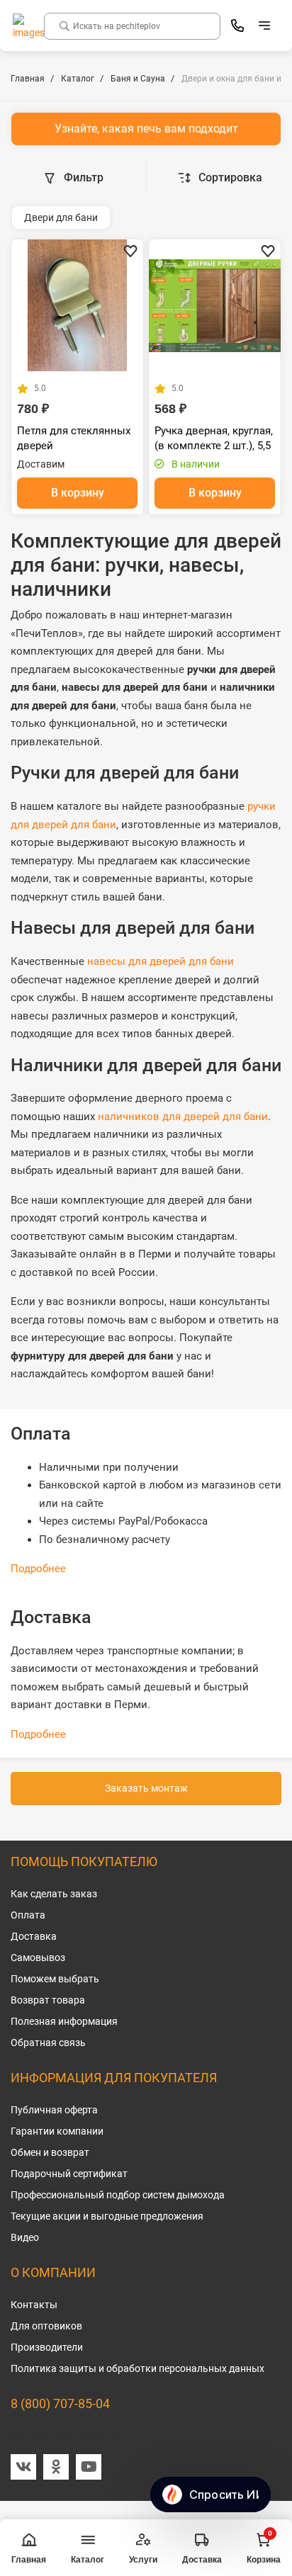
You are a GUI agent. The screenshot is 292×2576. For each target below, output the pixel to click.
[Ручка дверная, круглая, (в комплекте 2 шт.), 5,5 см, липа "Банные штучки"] (215, 305)
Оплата (28, 1915)
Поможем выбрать (55, 1979)
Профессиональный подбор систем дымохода (118, 2195)
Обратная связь (48, 2043)
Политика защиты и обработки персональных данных (137, 2368)
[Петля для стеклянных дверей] (77, 305)
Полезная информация (64, 2021)
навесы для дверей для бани (161, 961)
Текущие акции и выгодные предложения (107, 2216)
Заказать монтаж (146, 1788)
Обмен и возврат (50, 2152)
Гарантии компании (57, 2131)
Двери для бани (61, 218)
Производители (47, 2347)
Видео (25, 2237)
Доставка (34, 1936)
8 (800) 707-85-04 (60, 2403)
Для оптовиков (46, 2326)
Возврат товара (48, 2000)
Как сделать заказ (54, 1894)
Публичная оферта (54, 2110)
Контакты (34, 2305)
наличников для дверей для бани (183, 1117)
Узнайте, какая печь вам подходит (146, 129)
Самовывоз (38, 1958)
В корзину (78, 493)
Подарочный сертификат (69, 2174)
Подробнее (38, 1569)
